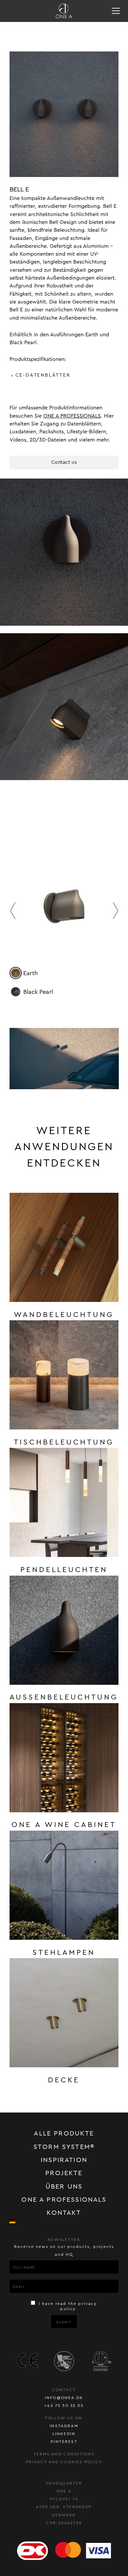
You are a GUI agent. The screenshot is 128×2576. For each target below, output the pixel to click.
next (116, 911)
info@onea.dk (64, 2398)
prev (12, 911)
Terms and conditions (64, 2454)
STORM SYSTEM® (64, 2147)
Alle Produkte (64, 2134)
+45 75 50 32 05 (64, 2406)
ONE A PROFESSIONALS (72, 416)
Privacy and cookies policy (64, 2462)
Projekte (64, 2173)
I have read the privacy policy (67, 2306)
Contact (64, 2390)
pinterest (64, 2442)
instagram (64, 2426)
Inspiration (64, 2160)
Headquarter (64, 2483)
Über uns (64, 2187)
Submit (64, 2322)
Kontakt (64, 2213)
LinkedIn (64, 2434)
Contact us (64, 462)
